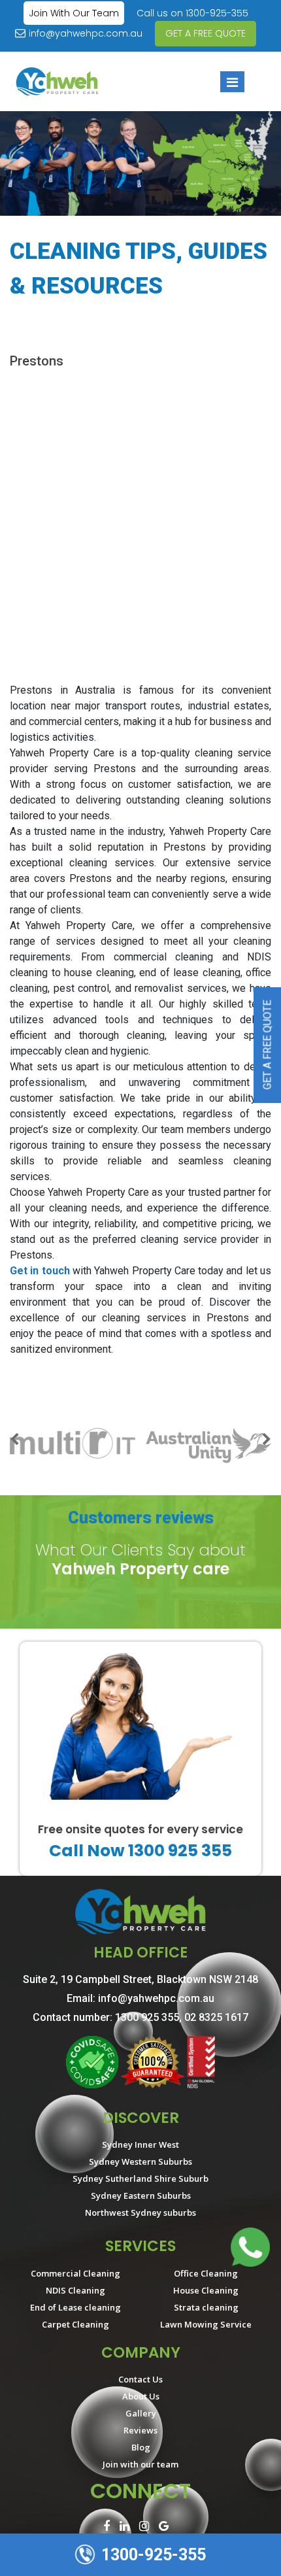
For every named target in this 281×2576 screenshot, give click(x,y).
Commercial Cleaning (75, 2273)
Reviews (140, 2430)
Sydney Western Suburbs (140, 2161)
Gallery (141, 2413)
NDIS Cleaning (75, 2290)
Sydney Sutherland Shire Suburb (140, 2178)
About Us (141, 2396)
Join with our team (140, 2464)
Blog (141, 2447)
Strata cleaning (206, 2307)
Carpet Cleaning (75, 2324)
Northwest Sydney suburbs (140, 2212)
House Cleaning (206, 2290)
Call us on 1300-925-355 (192, 13)
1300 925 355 (147, 2017)
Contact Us (140, 2379)
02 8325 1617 (216, 2017)
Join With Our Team (74, 13)
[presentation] (14, 1441)
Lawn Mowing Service (206, 2324)
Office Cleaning (206, 2273)
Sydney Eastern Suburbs (141, 2195)
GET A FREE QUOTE (206, 33)
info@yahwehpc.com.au (86, 33)
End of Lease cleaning (75, 2307)
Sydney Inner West (140, 2144)
